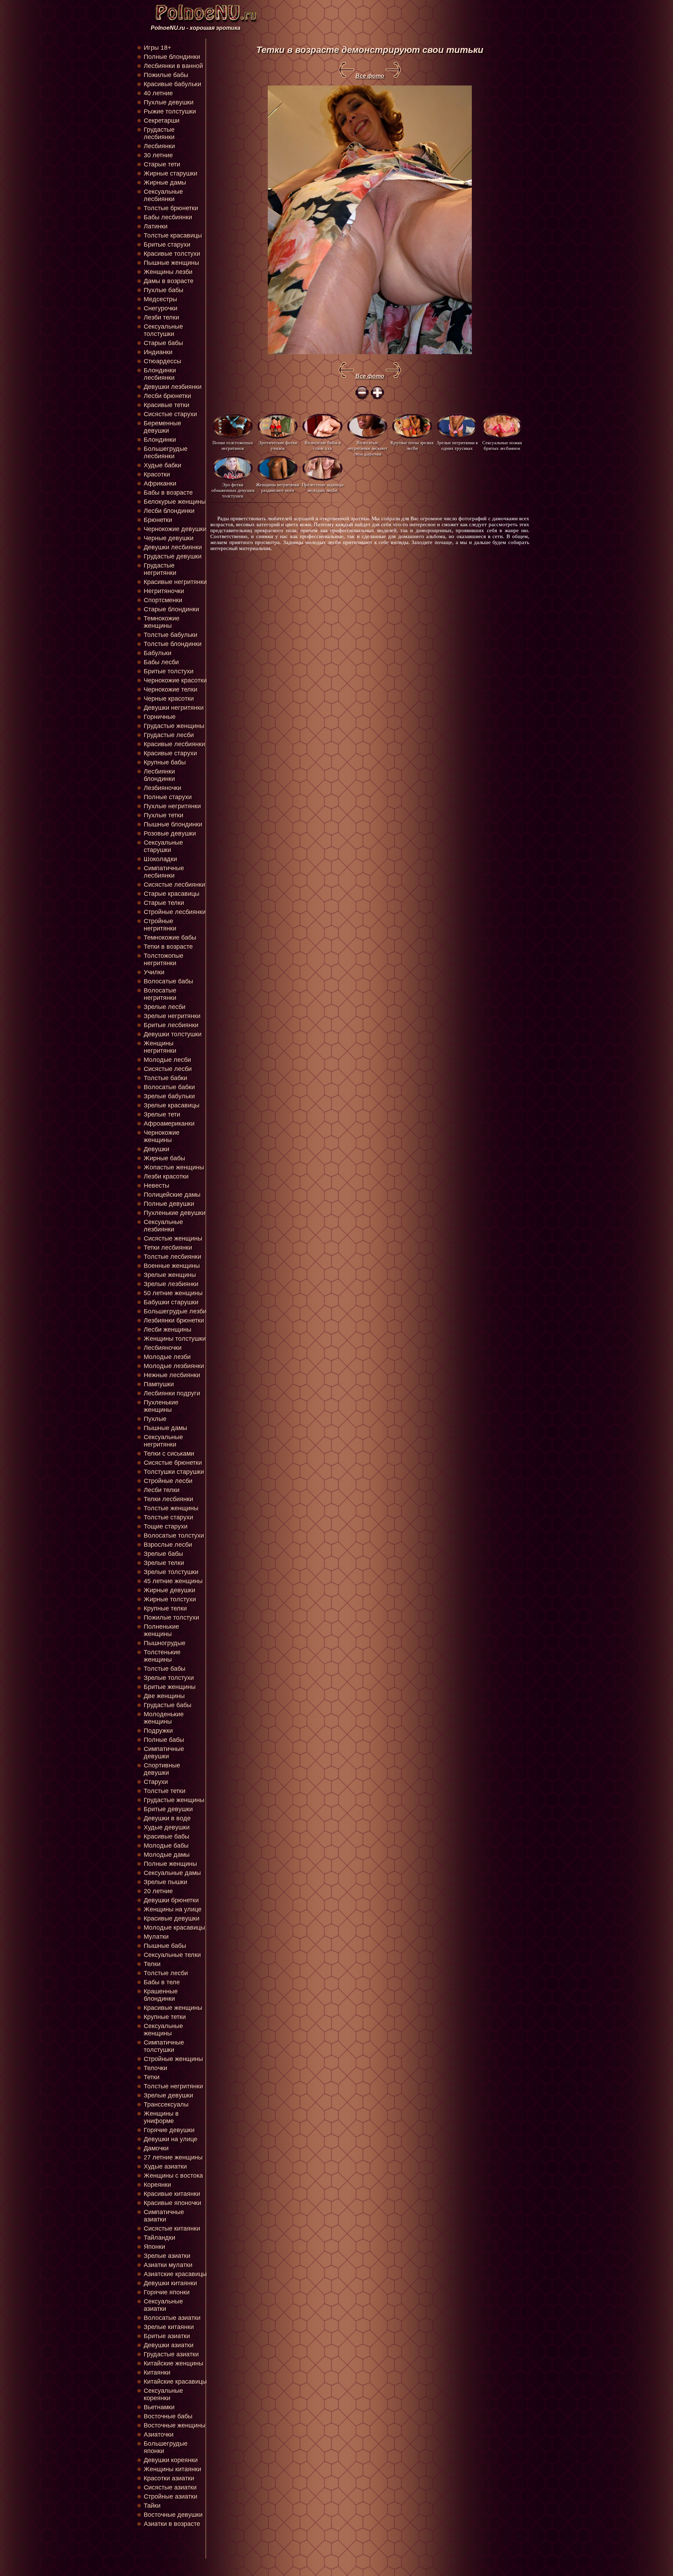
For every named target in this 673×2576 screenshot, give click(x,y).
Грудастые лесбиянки (159, 133)
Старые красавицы (172, 894)
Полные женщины (170, 1864)
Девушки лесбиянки (173, 547)
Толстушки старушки (174, 1472)
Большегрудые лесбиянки (166, 452)
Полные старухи (168, 797)
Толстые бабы (165, 1669)
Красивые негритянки (175, 582)
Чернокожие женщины (162, 1136)
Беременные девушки (162, 427)
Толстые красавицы (173, 235)
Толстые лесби (166, 1973)
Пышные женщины (171, 263)
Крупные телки (165, 1608)
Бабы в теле (162, 1982)
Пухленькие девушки (175, 1213)
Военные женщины (172, 1266)
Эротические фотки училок (278, 445)
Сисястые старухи (170, 414)
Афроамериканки (169, 1124)
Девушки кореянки (171, 2460)
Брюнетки (158, 520)
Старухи (156, 1782)
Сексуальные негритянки (163, 1441)
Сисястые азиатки (170, 2487)
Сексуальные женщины (163, 2030)
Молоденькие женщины (164, 1718)
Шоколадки (160, 859)
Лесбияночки (163, 1348)
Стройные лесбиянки (175, 912)
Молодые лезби (167, 1357)
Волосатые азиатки (172, 2318)
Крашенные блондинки (161, 1995)
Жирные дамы (165, 183)
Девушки (157, 1149)
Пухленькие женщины (161, 1406)
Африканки (160, 483)
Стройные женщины (173, 2059)
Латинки (156, 226)
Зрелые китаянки (169, 2327)
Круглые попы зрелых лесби (412, 445)
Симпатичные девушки (164, 1753)
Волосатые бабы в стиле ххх (323, 445)
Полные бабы (164, 1740)
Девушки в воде (167, 1818)
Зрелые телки (164, 1563)
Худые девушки (167, 1827)
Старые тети (162, 164)
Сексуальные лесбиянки (163, 195)
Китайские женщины (174, 2363)
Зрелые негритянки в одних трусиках (457, 445)
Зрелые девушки (168, 2095)
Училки (154, 972)
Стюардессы (162, 361)
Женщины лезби (168, 272)
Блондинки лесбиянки (160, 374)
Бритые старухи (167, 245)
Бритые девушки (168, 1809)
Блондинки (160, 440)
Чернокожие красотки (175, 680)
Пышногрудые (165, 1643)
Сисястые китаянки (172, 2228)
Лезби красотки (166, 1176)
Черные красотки (169, 699)
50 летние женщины (173, 1293)
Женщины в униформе (161, 2117)
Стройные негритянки (160, 925)
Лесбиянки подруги (172, 1393)
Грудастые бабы (168, 1705)
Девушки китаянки (170, 2283)
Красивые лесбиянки (174, 744)
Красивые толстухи (172, 254)
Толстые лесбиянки (172, 1257)
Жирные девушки (169, 1590)
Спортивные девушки (162, 1769)
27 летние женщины (173, 2157)
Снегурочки (161, 308)
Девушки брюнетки (171, 1900)
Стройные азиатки (171, 2496)
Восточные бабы (168, 2416)
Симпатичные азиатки (164, 2216)
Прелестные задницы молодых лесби (323, 487)
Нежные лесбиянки (172, 1375)
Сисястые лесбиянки (174, 885)
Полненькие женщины (161, 1630)
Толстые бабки (165, 1078)
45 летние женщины (173, 1581)
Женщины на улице (173, 1909)
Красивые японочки (172, 2203)
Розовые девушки (170, 833)
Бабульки (158, 653)
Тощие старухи (166, 1526)
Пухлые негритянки (172, 806)
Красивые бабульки (172, 84)
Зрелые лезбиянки (171, 1284)
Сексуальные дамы (172, 1873)
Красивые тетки (166, 405)
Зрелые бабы (163, 1554)
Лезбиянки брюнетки (174, 1320)
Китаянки (157, 2372)
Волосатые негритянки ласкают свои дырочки (368, 448)
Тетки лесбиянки (168, 1248)
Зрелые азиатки (167, 2256)
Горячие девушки (169, 2130)
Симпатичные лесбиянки (164, 872)
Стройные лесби (168, 1481)
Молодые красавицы (174, 1928)
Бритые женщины (170, 1687)
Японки (154, 2247)
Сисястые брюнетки (173, 1463)
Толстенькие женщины (162, 1656)
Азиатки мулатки (168, 2265)
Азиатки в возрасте (172, 2524)
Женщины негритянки (160, 1047)
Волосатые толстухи (174, 1536)
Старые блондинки (171, 609)
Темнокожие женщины (162, 622)
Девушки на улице (171, 2139)
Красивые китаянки (172, 2194)
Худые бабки (162, 465)
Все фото (370, 76)
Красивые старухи (170, 753)
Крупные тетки (165, 2017)
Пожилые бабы (166, 75)
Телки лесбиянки (168, 1499)
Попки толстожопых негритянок (233, 445)
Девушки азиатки (169, 2345)
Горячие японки (167, 2292)
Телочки (155, 2068)
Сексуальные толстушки (163, 330)
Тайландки (159, 2238)
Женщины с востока (173, 2176)
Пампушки (159, 1384)
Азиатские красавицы (175, 2274)
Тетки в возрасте (168, 947)
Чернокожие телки (171, 689)
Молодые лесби (167, 1060)
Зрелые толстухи (169, 1678)
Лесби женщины (168, 1330)
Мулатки (156, 1937)
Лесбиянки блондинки (159, 775)
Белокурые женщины (175, 502)
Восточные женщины (175, 2425)
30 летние (158, 155)
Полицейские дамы (172, 1195)
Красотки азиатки (169, 2478)
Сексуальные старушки (163, 846)
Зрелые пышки (165, 1882)
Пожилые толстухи (171, 1617)
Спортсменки (163, 600)
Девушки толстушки (173, 1034)
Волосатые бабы (168, 981)
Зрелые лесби (165, 1007)
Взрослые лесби (168, 1545)
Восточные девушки (173, 2515)
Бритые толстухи (169, 671)
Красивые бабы (166, 1836)
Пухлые (155, 1419)
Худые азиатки (165, 2166)
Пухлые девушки (169, 102)
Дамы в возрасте (169, 281)
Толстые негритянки (173, 2086)
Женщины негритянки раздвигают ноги (278, 487)
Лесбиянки (159, 146)
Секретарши (162, 121)
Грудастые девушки (173, 556)
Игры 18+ (158, 48)
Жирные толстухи (170, 1599)
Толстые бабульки (171, 635)
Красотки (157, 474)
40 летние (158, 93)
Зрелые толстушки (171, 1572)
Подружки (158, 1731)
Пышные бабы (165, 1946)
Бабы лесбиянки (168, 217)
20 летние (158, 1891)
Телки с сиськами (169, 1454)
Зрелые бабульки (169, 1096)
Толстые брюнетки (171, 208)
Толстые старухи (168, 1517)
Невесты (157, 1186)
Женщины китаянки (172, 2469)
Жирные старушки (171, 173)
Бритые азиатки (167, 2336)
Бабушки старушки (171, 1302)
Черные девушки (169, 538)
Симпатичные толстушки (164, 2046)
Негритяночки (164, 591)
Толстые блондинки (173, 644)
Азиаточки (159, 2434)
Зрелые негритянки (172, 1016)
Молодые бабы (166, 1846)
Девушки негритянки (174, 708)
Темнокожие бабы (170, 937)
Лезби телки (161, 317)
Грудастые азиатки (171, 2354)
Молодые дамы (167, 1855)
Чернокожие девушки (175, 529)
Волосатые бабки (169, 1087)
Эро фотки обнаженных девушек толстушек (233, 490)
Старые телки (164, 903)
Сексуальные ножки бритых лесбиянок (502, 445)
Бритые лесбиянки (171, 1025)
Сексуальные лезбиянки (163, 1226)
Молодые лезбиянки (174, 1366)
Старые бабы (163, 343)
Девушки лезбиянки (173, 387)
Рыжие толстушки (170, 111)
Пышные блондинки (173, 824)
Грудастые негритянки (160, 569)
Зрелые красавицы (172, 1105)
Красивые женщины (173, 2008)
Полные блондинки (172, 57)
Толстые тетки (165, 1791)
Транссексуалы (166, 2104)
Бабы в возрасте (168, 493)
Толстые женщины (171, 1508)
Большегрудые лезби (175, 1311)
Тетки (152, 2077)
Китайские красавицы (175, 2382)
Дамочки (156, 2148)
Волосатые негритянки (160, 994)
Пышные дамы (165, 1428)
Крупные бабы (165, 762)
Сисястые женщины (173, 1238)
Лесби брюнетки (167, 396)
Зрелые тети (162, 1114)
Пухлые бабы (164, 290)
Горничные (160, 717)
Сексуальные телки (172, 1955)
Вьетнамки (159, 2407)
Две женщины (164, 1696)
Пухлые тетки (164, 815)
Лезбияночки (162, 788)
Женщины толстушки (175, 1339)
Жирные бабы (164, 1158)
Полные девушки (169, 1204)
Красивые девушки (172, 1918)
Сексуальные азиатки (163, 2305)
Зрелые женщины (170, 1275)
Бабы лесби (161, 662)
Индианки (158, 352)
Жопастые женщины (174, 1167)
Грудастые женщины (174, 726)
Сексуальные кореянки (163, 2394)
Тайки (152, 2506)
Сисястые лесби (168, 1069)
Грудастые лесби (169, 735)
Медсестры (160, 299)
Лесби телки (162, 1490)
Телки (152, 1964)
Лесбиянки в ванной (173, 66)
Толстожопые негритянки (164, 959)
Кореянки (157, 2185)
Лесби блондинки (169, 511)
